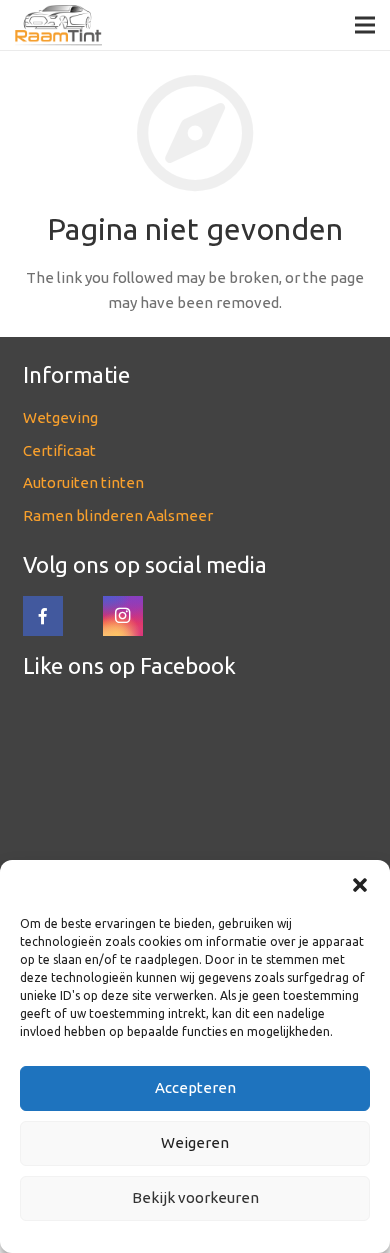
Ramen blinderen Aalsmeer (118, 515)
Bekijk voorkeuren (195, 1197)
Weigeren (195, 1142)
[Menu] (365, 25)
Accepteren (195, 1087)
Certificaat (59, 450)
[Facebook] (43, 616)
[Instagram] (123, 616)
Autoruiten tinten (83, 482)
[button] (360, 885)
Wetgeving (60, 417)
